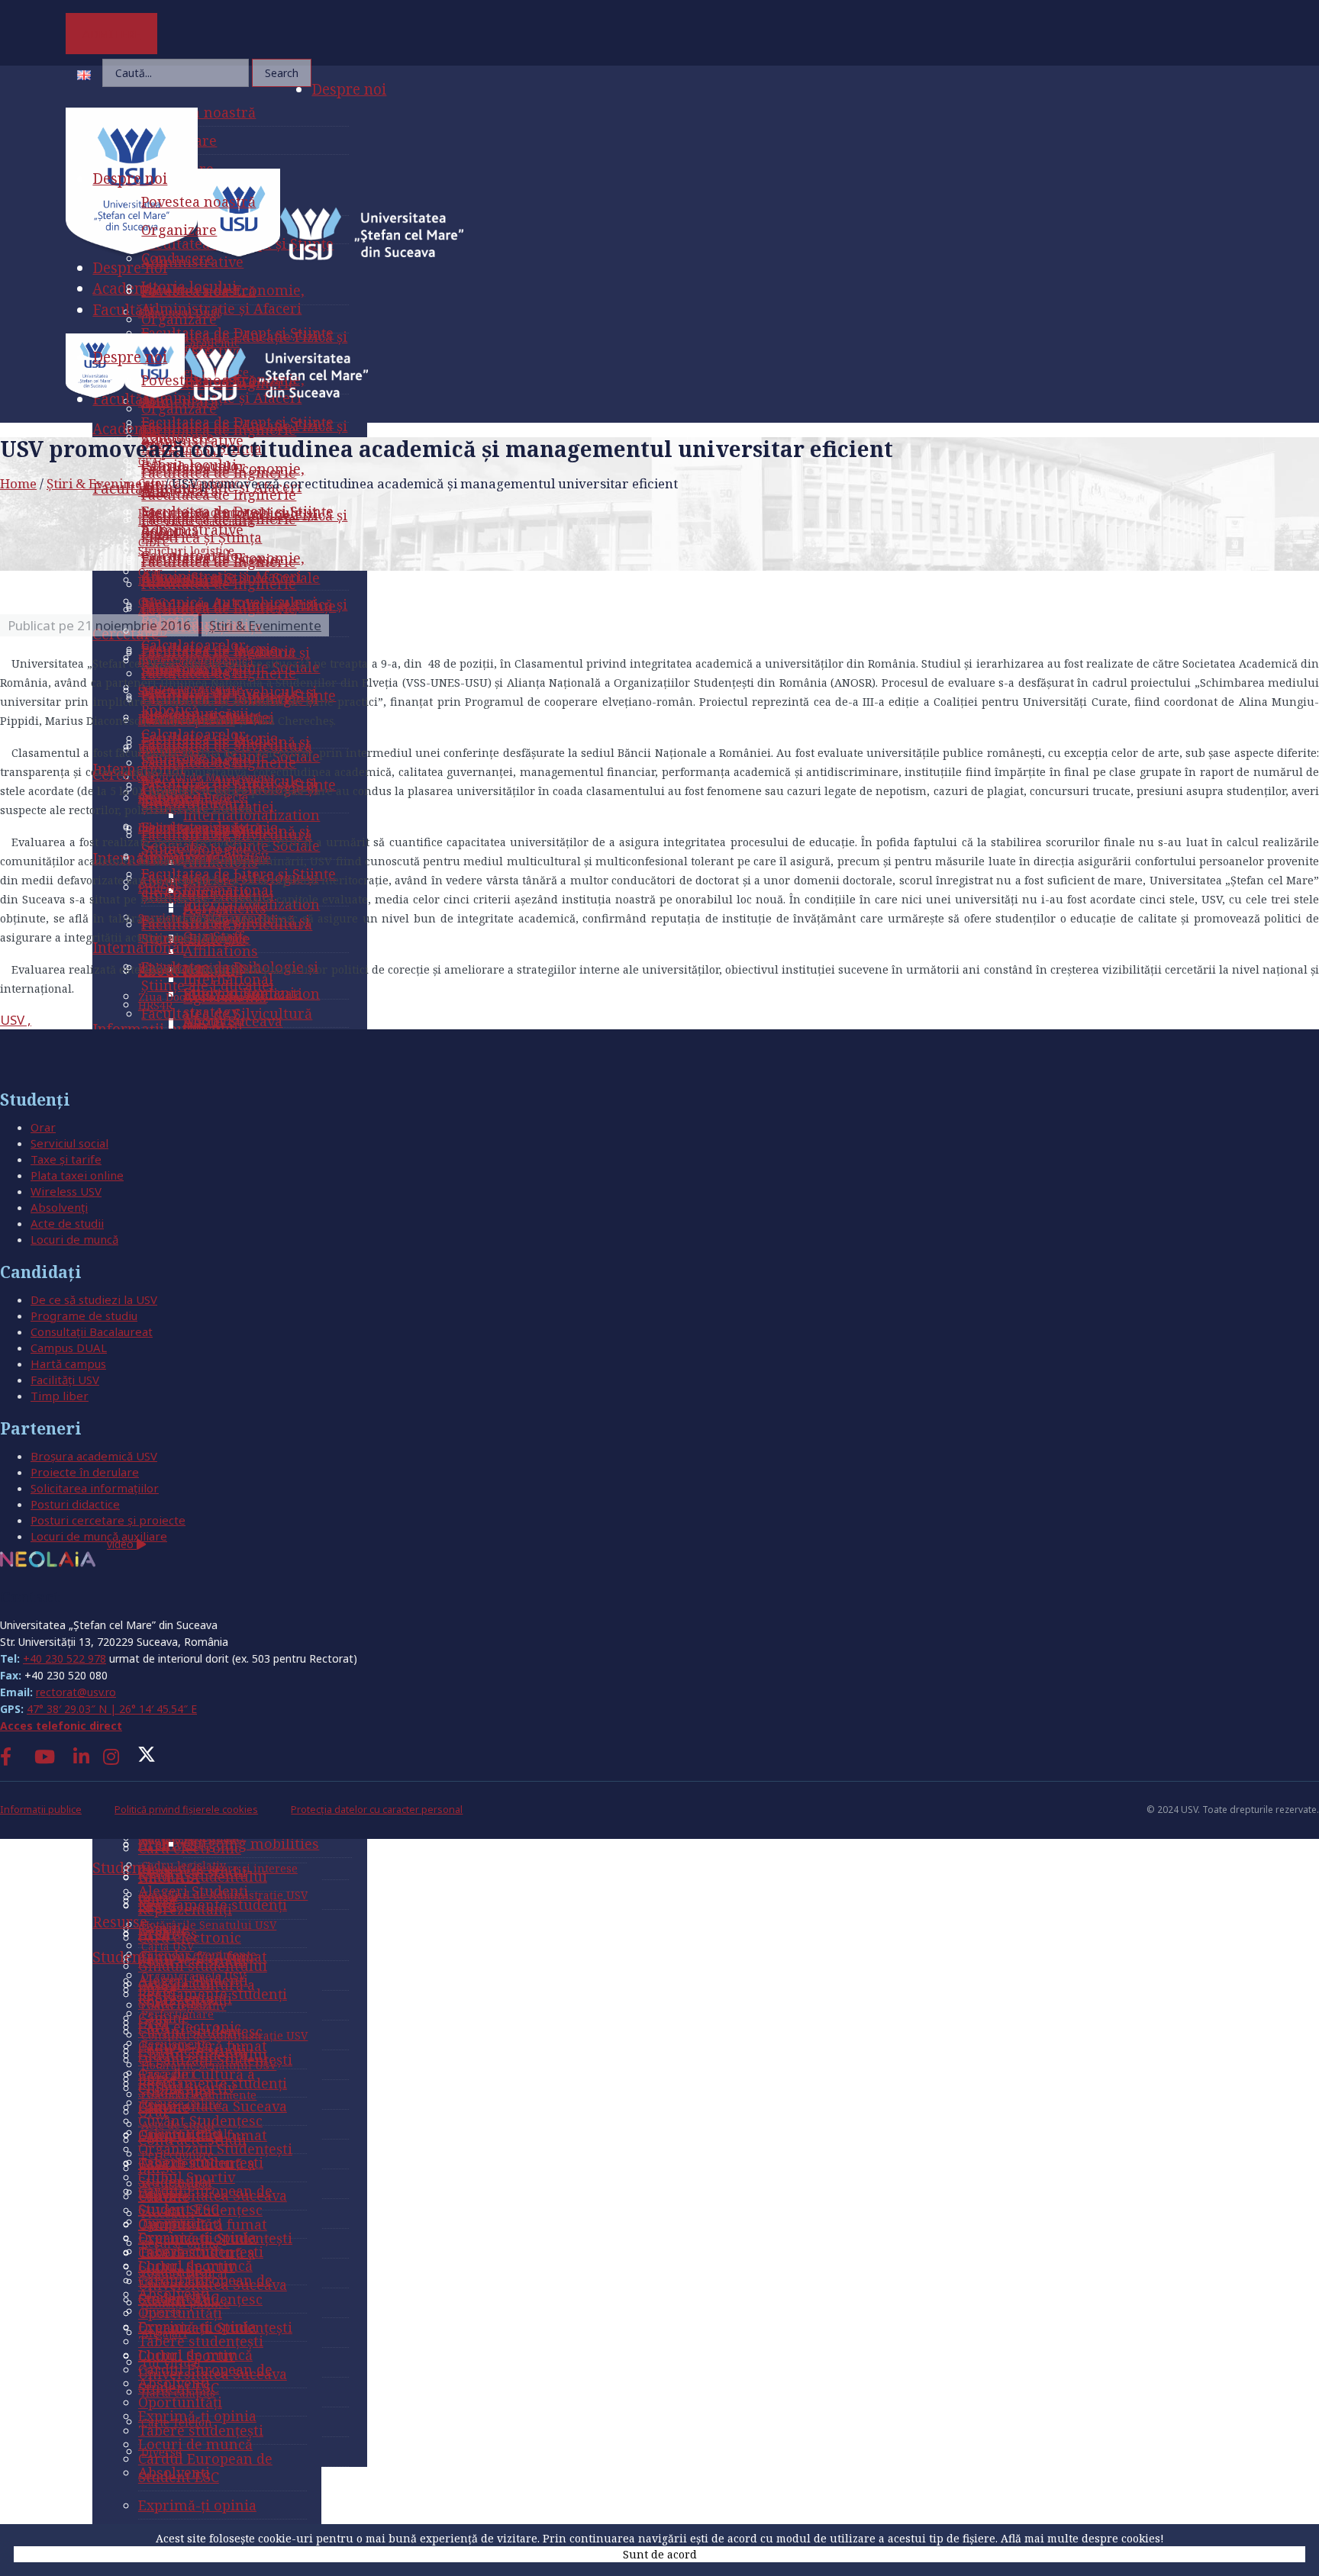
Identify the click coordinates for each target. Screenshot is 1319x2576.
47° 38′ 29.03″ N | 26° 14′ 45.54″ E (112, 1709)
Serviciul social (69, 1143)
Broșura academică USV (94, 1456)
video (122, 1544)
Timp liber (60, 1396)
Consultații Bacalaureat (92, 1331)
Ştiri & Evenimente (104, 483)
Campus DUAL (69, 1348)
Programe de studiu (84, 1315)
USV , (16, 1020)
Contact (30, 1597)
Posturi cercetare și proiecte (108, 1520)
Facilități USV (65, 1380)
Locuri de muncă (74, 1239)
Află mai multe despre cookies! (1082, 2538)
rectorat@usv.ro (76, 1692)
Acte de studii (67, 1223)
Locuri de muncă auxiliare (99, 1536)
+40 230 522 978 (64, 1658)
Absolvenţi (59, 1207)
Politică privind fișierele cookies (186, 1810)
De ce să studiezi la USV (94, 1299)
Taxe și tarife (66, 1159)
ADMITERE (112, 34)
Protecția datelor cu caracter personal (377, 1810)
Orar (43, 1127)
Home (18, 483)
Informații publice (41, 1810)
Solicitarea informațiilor (95, 1488)
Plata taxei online (77, 1175)
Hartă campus (68, 1364)
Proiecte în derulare (85, 1472)
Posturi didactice (75, 1504)
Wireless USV (66, 1191)
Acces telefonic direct (61, 1726)
